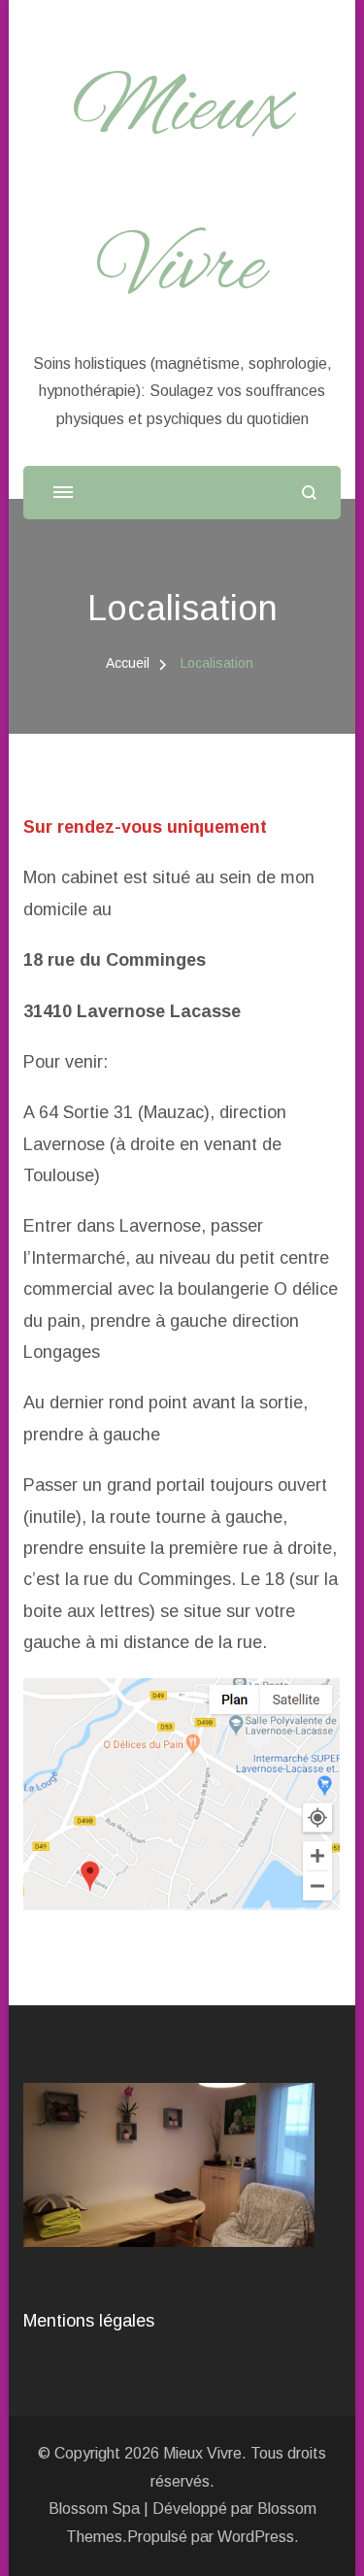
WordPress (256, 2537)
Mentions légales (89, 2321)
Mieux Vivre (202, 2453)
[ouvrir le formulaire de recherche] (309, 493)
